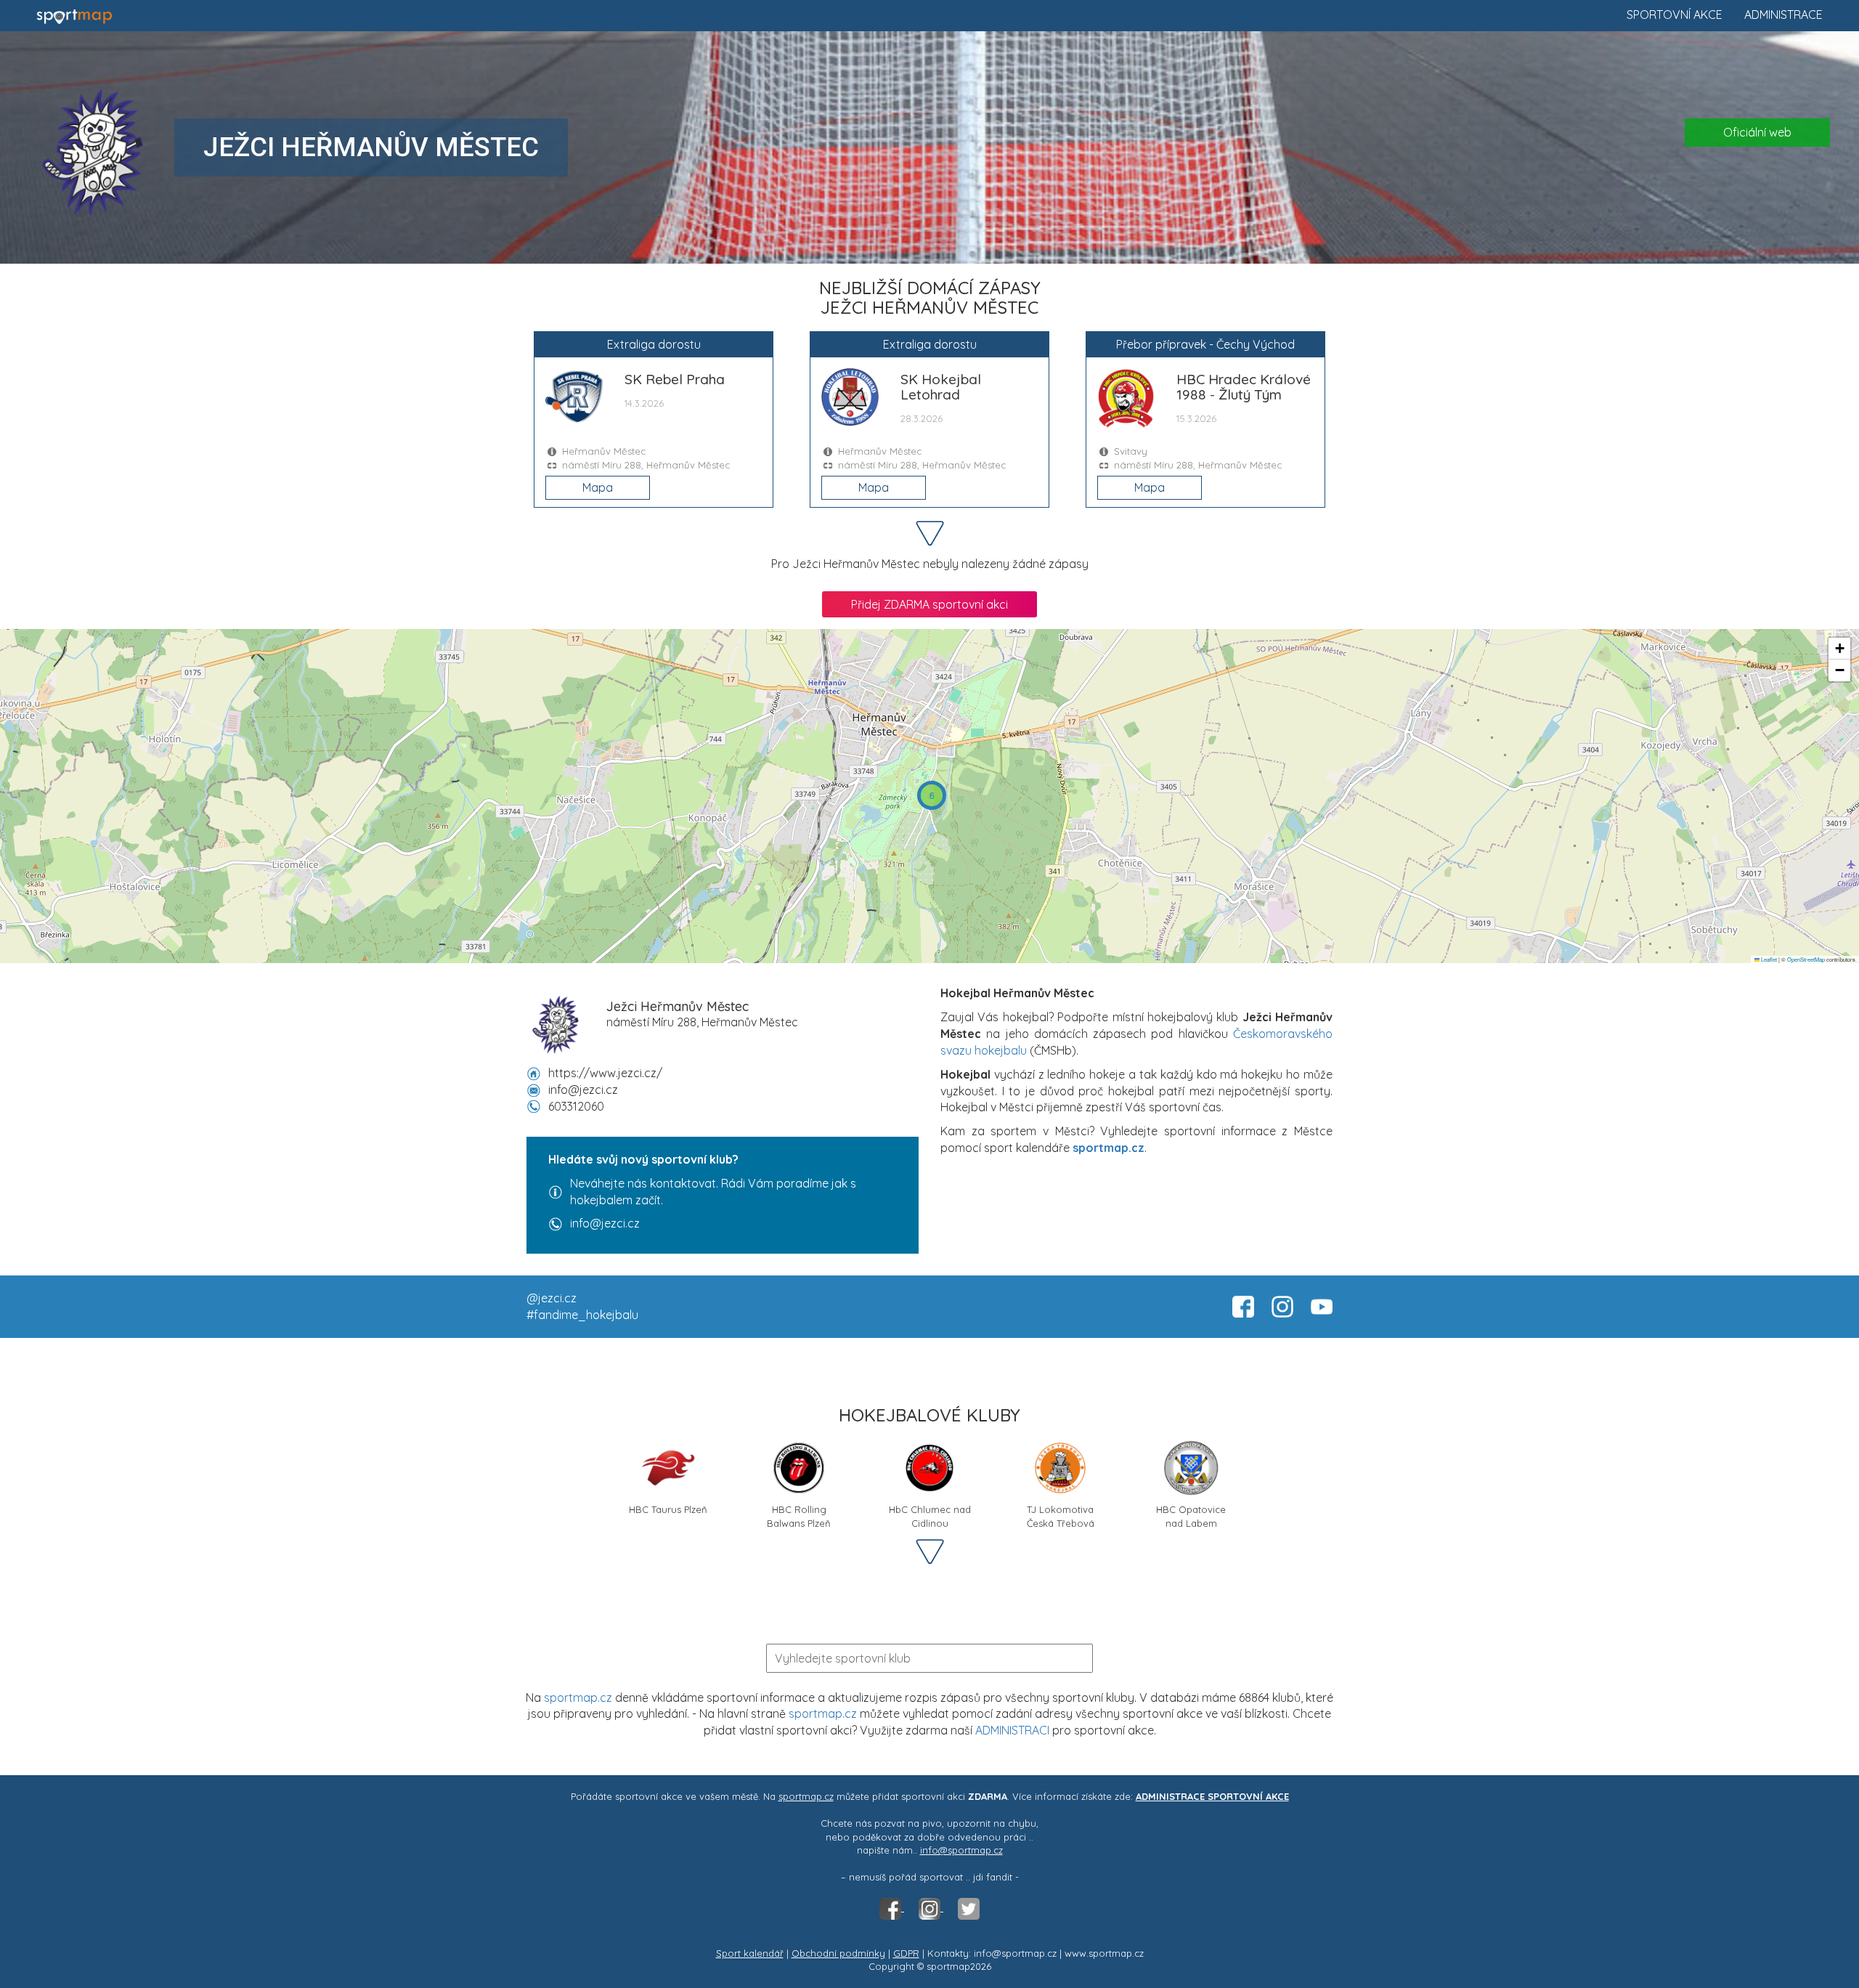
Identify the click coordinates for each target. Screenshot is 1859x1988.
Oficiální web (1757, 132)
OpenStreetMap (1806, 959)
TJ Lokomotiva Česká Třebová (1061, 1515)
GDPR (906, 1953)
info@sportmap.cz (961, 1850)
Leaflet (1768, 959)
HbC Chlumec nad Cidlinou (930, 1515)
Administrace (1783, 15)
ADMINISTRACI (1012, 1730)
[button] (932, 795)
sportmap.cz (578, 1697)
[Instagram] (931, 1907)
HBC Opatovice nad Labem (1191, 1515)
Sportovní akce (1675, 15)
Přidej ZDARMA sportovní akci (929, 604)
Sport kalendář (750, 1953)
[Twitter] (969, 1907)
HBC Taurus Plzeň (668, 1509)
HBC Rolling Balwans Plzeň (799, 1515)
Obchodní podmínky (838, 1953)
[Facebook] (892, 1907)
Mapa (598, 487)
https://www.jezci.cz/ (605, 1073)
